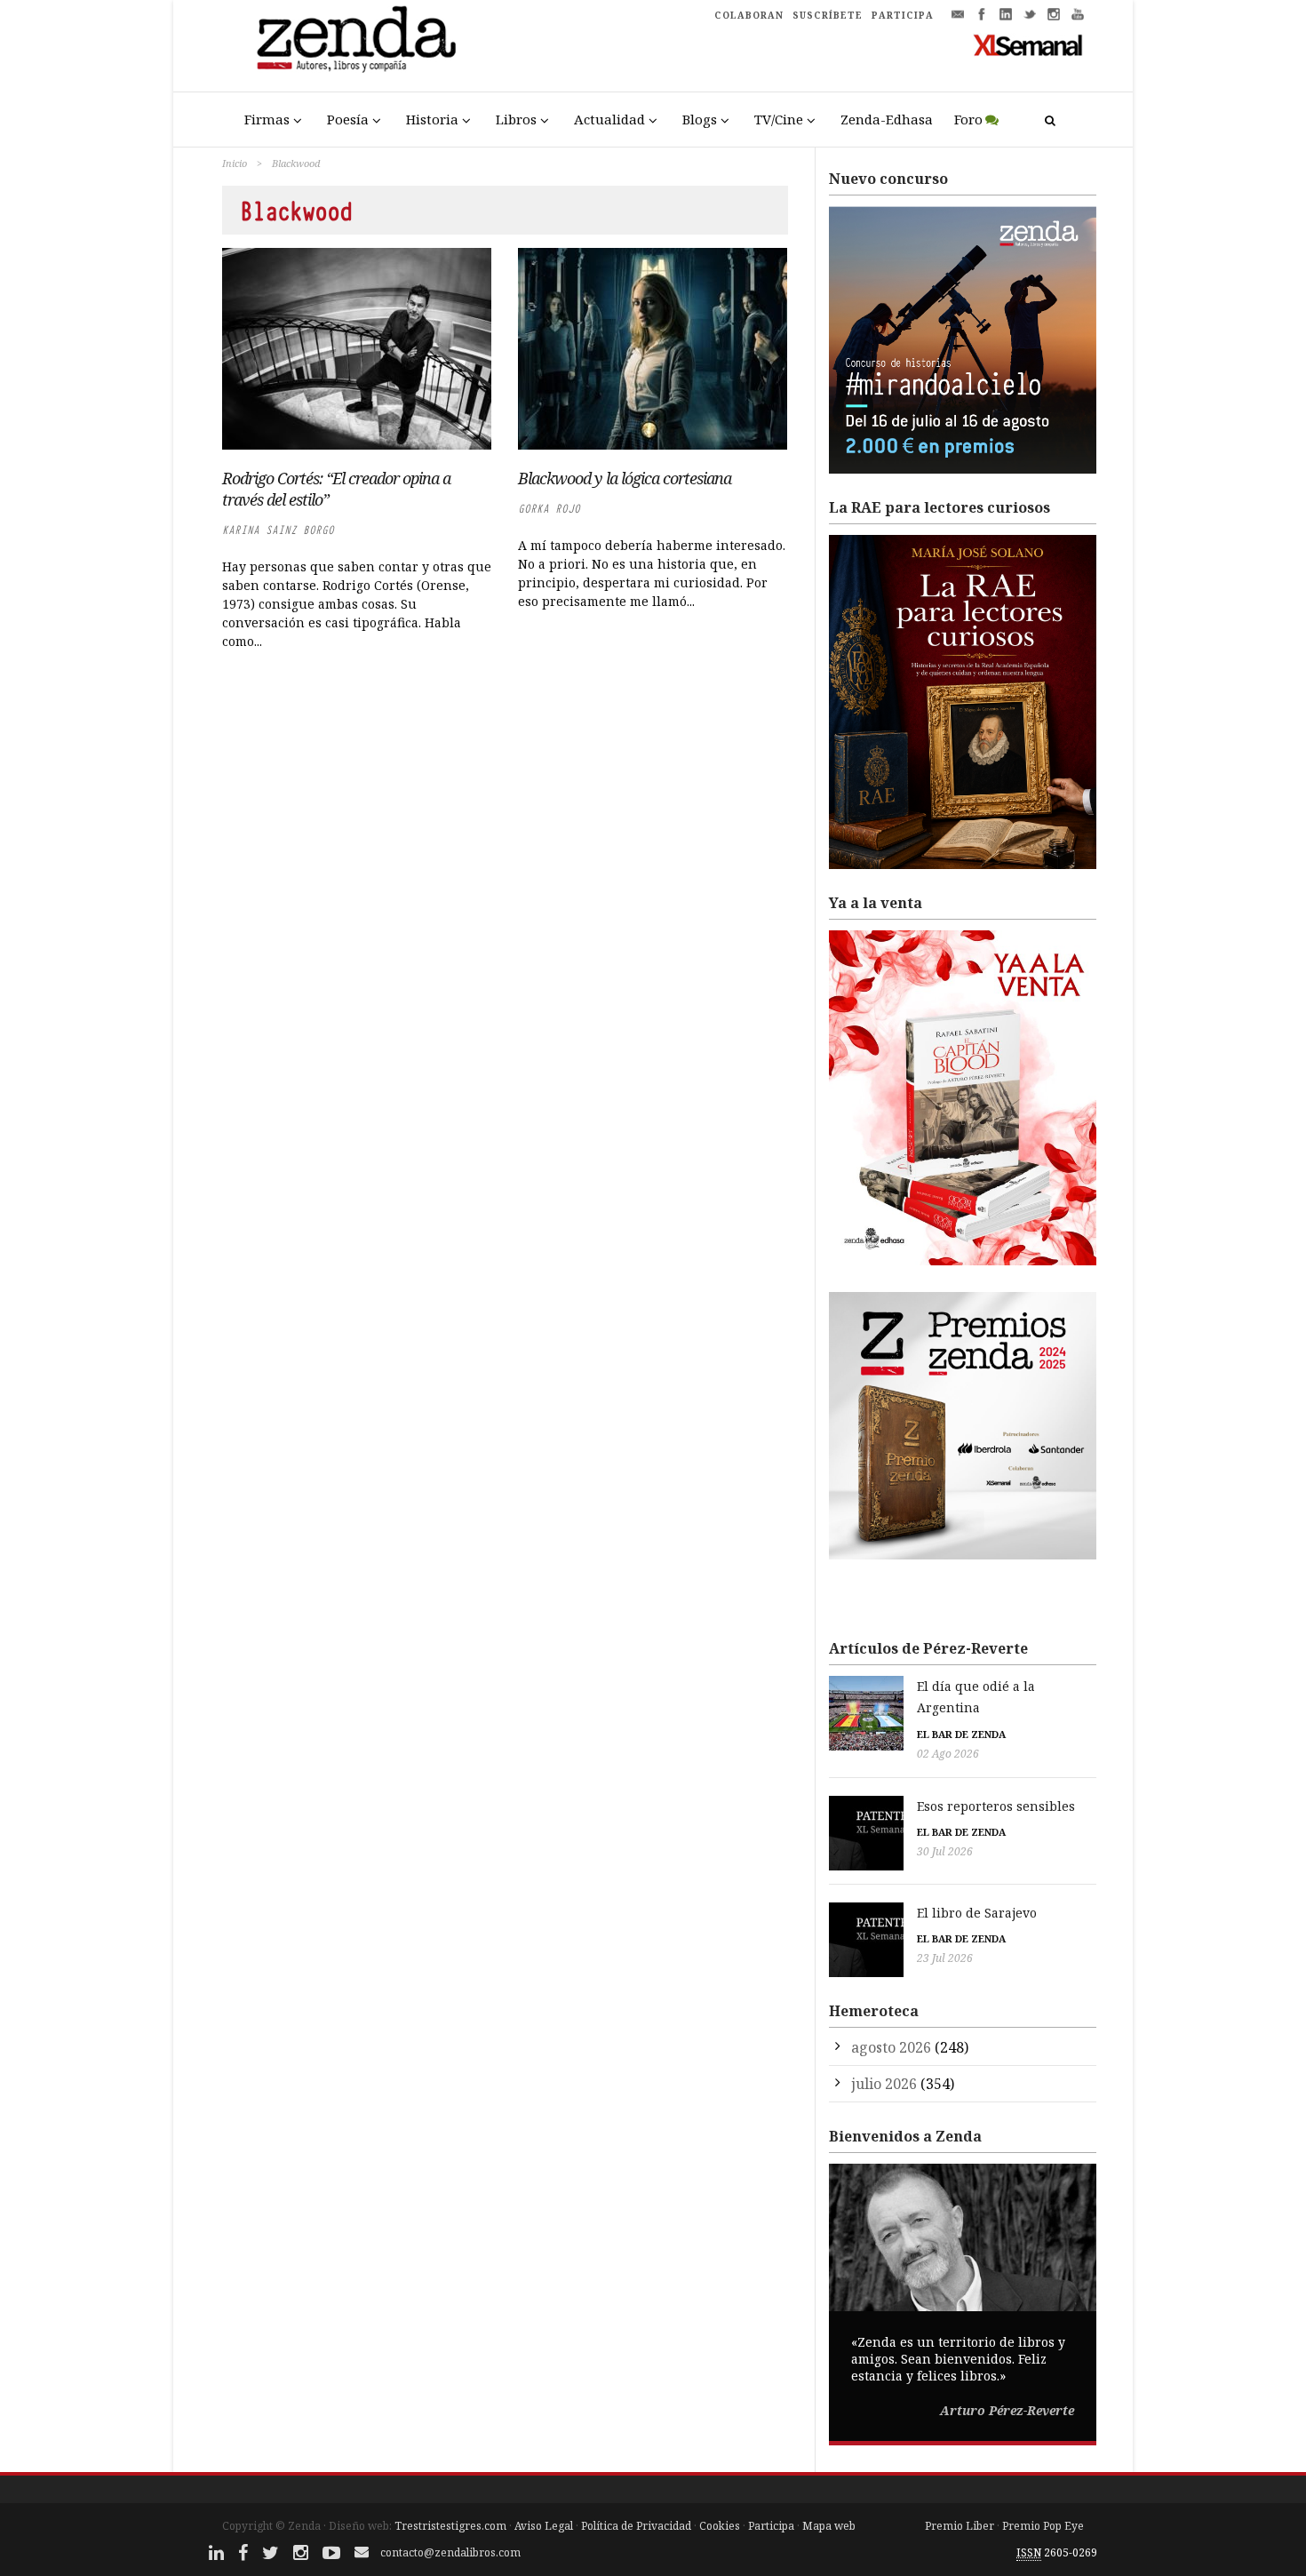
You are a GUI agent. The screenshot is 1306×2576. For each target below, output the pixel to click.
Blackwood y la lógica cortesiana (625, 478)
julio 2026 (884, 2084)
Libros (516, 119)
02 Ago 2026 (948, 1754)
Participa (771, 2526)
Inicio (235, 163)
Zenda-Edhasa (887, 119)
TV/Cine (779, 119)
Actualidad (609, 119)
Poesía (348, 119)
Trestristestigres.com (450, 2526)
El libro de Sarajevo (977, 1913)
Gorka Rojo (549, 509)
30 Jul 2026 (945, 1851)
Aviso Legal (544, 2526)
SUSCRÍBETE (828, 15)
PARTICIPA (903, 15)
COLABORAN (749, 15)
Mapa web (829, 2526)
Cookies (720, 2526)
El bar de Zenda (961, 1734)
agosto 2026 (891, 2047)
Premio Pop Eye (1043, 2526)
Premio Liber (960, 2526)
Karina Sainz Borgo (278, 530)
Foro (968, 119)
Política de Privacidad (636, 2526)
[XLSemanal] (1028, 44)
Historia (432, 119)
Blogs (700, 119)
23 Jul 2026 (945, 1958)
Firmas (267, 119)
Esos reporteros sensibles (996, 1806)
